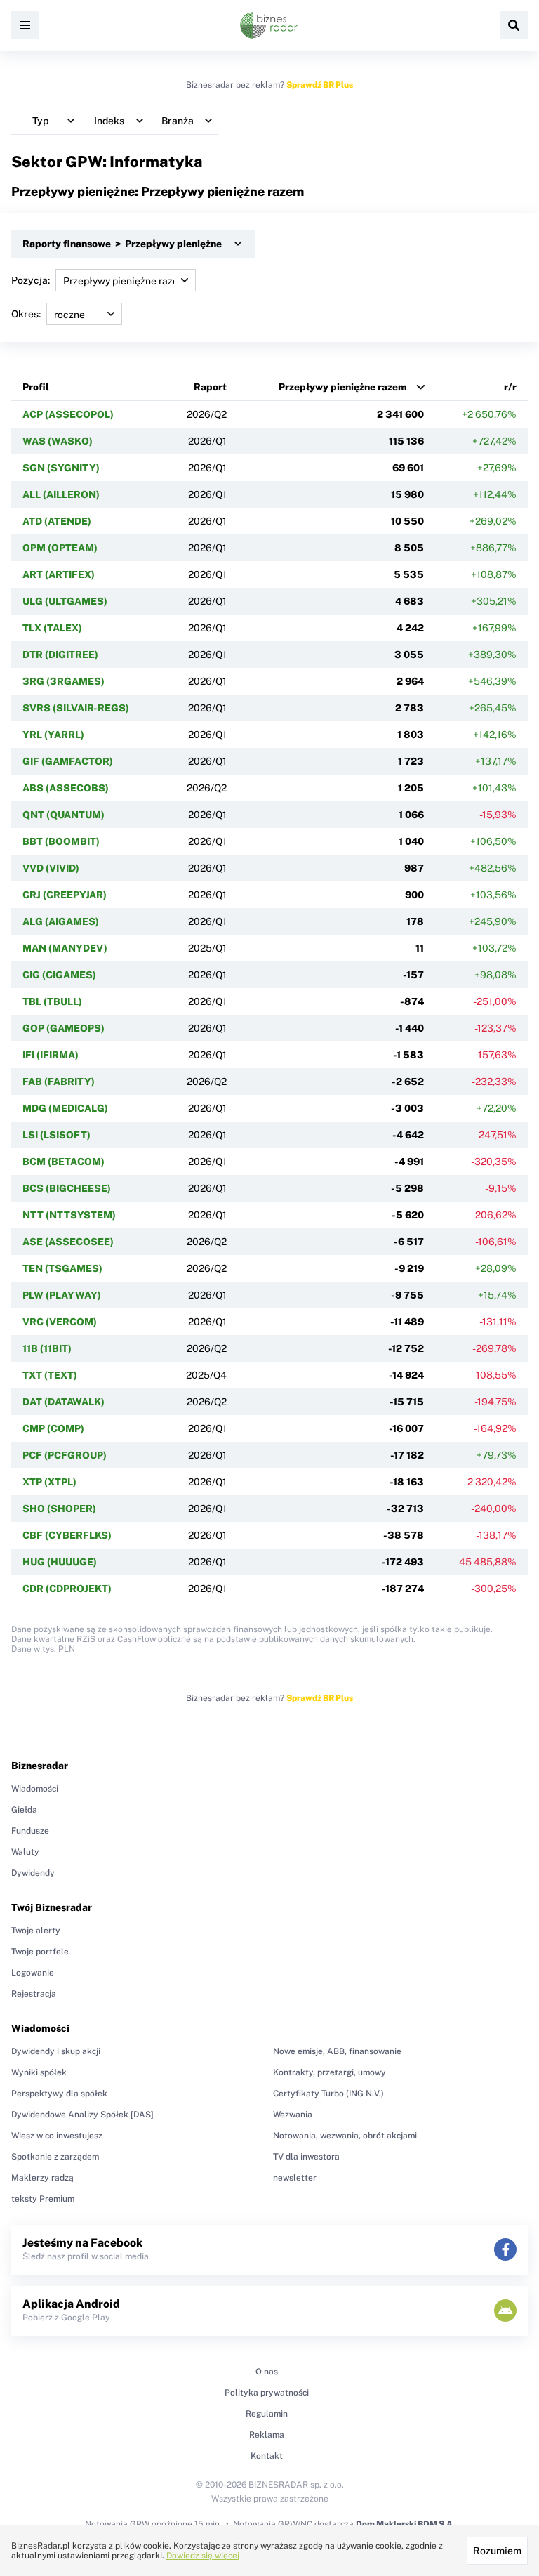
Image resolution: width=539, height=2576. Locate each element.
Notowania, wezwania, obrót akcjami (345, 2136)
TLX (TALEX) (52, 628)
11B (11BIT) (47, 1348)
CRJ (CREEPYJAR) (65, 895)
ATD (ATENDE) (57, 521)
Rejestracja (34, 1994)
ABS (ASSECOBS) (66, 788)
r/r (510, 387)
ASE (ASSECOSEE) (68, 1242)
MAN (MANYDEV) (65, 948)
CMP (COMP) (53, 1428)
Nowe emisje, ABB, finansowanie (337, 2051)
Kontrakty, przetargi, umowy (330, 2072)
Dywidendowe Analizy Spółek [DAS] (82, 2115)
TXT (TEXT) (50, 1375)
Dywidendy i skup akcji (56, 2051)
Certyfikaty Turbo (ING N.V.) (328, 2094)
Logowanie (33, 1973)
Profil (36, 387)
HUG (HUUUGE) (60, 1562)
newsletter (295, 2178)
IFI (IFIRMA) (51, 1055)
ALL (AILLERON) (61, 494)
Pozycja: (31, 280)
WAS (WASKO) (58, 441)
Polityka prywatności (267, 2393)
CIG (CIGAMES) (59, 975)
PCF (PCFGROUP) (65, 1455)
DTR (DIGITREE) (60, 655)
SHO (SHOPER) (59, 1509)
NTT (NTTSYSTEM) (69, 1215)
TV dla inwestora (306, 2157)
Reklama (267, 2435)
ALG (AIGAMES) (61, 921)
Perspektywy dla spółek (59, 2094)
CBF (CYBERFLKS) (67, 1535)
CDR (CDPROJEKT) (67, 1589)
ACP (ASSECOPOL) (68, 414)
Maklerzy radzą (42, 2178)
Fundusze (30, 1831)
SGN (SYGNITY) (61, 468)
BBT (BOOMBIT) (61, 841)
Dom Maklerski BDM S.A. (405, 2524)
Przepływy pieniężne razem (343, 387)
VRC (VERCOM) (60, 1322)
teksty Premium (43, 2199)
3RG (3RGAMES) (64, 681)
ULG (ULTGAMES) (65, 601)
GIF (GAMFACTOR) (68, 761)
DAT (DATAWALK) (64, 1402)
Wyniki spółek (39, 2072)
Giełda (24, 1810)
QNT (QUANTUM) (64, 815)
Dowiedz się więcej (203, 2556)
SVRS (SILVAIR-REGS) (76, 708)
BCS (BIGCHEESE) (67, 1188)
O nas (267, 2372)
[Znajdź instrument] (514, 25)
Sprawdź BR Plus (320, 85)
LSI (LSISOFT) (56, 1135)
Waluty (25, 1852)
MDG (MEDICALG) (65, 1108)
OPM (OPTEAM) (60, 548)
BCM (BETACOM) (64, 1162)
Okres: (26, 314)
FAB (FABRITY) (59, 1082)
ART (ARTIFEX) (59, 574)
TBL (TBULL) (52, 1001)
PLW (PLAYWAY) (62, 1295)
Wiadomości (35, 1789)
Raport (210, 387)
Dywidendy (33, 1873)
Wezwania (293, 2115)
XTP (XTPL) (49, 1482)
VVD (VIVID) (51, 868)
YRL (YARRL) (53, 735)
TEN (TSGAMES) (62, 1268)
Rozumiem (497, 2551)
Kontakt (267, 2456)
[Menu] (25, 25)
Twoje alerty (36, 1931)
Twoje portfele (40, 1952)
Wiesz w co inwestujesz (57, 2136)
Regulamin (267, 2414)
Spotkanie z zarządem (55, 2157)
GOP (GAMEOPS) (64, 1028)
